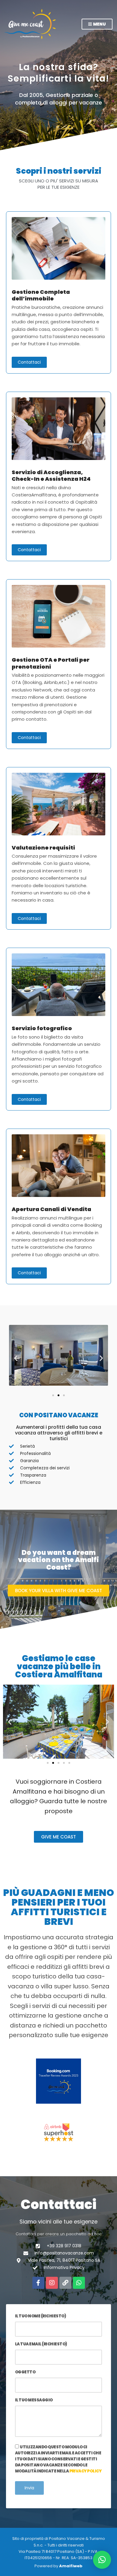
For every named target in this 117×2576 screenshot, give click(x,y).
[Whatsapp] (79, 2283)
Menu (99, 24)
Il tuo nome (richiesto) (40, 2316)
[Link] (65, 2283)
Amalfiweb (71, 2566)
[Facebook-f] (38, 2283)
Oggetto (25, 2372)
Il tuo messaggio (34, 2400)
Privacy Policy (85, 2471)
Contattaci (29, 362)
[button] (16, 1358)
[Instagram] (52, 2283)
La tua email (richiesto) (41, 2344)
